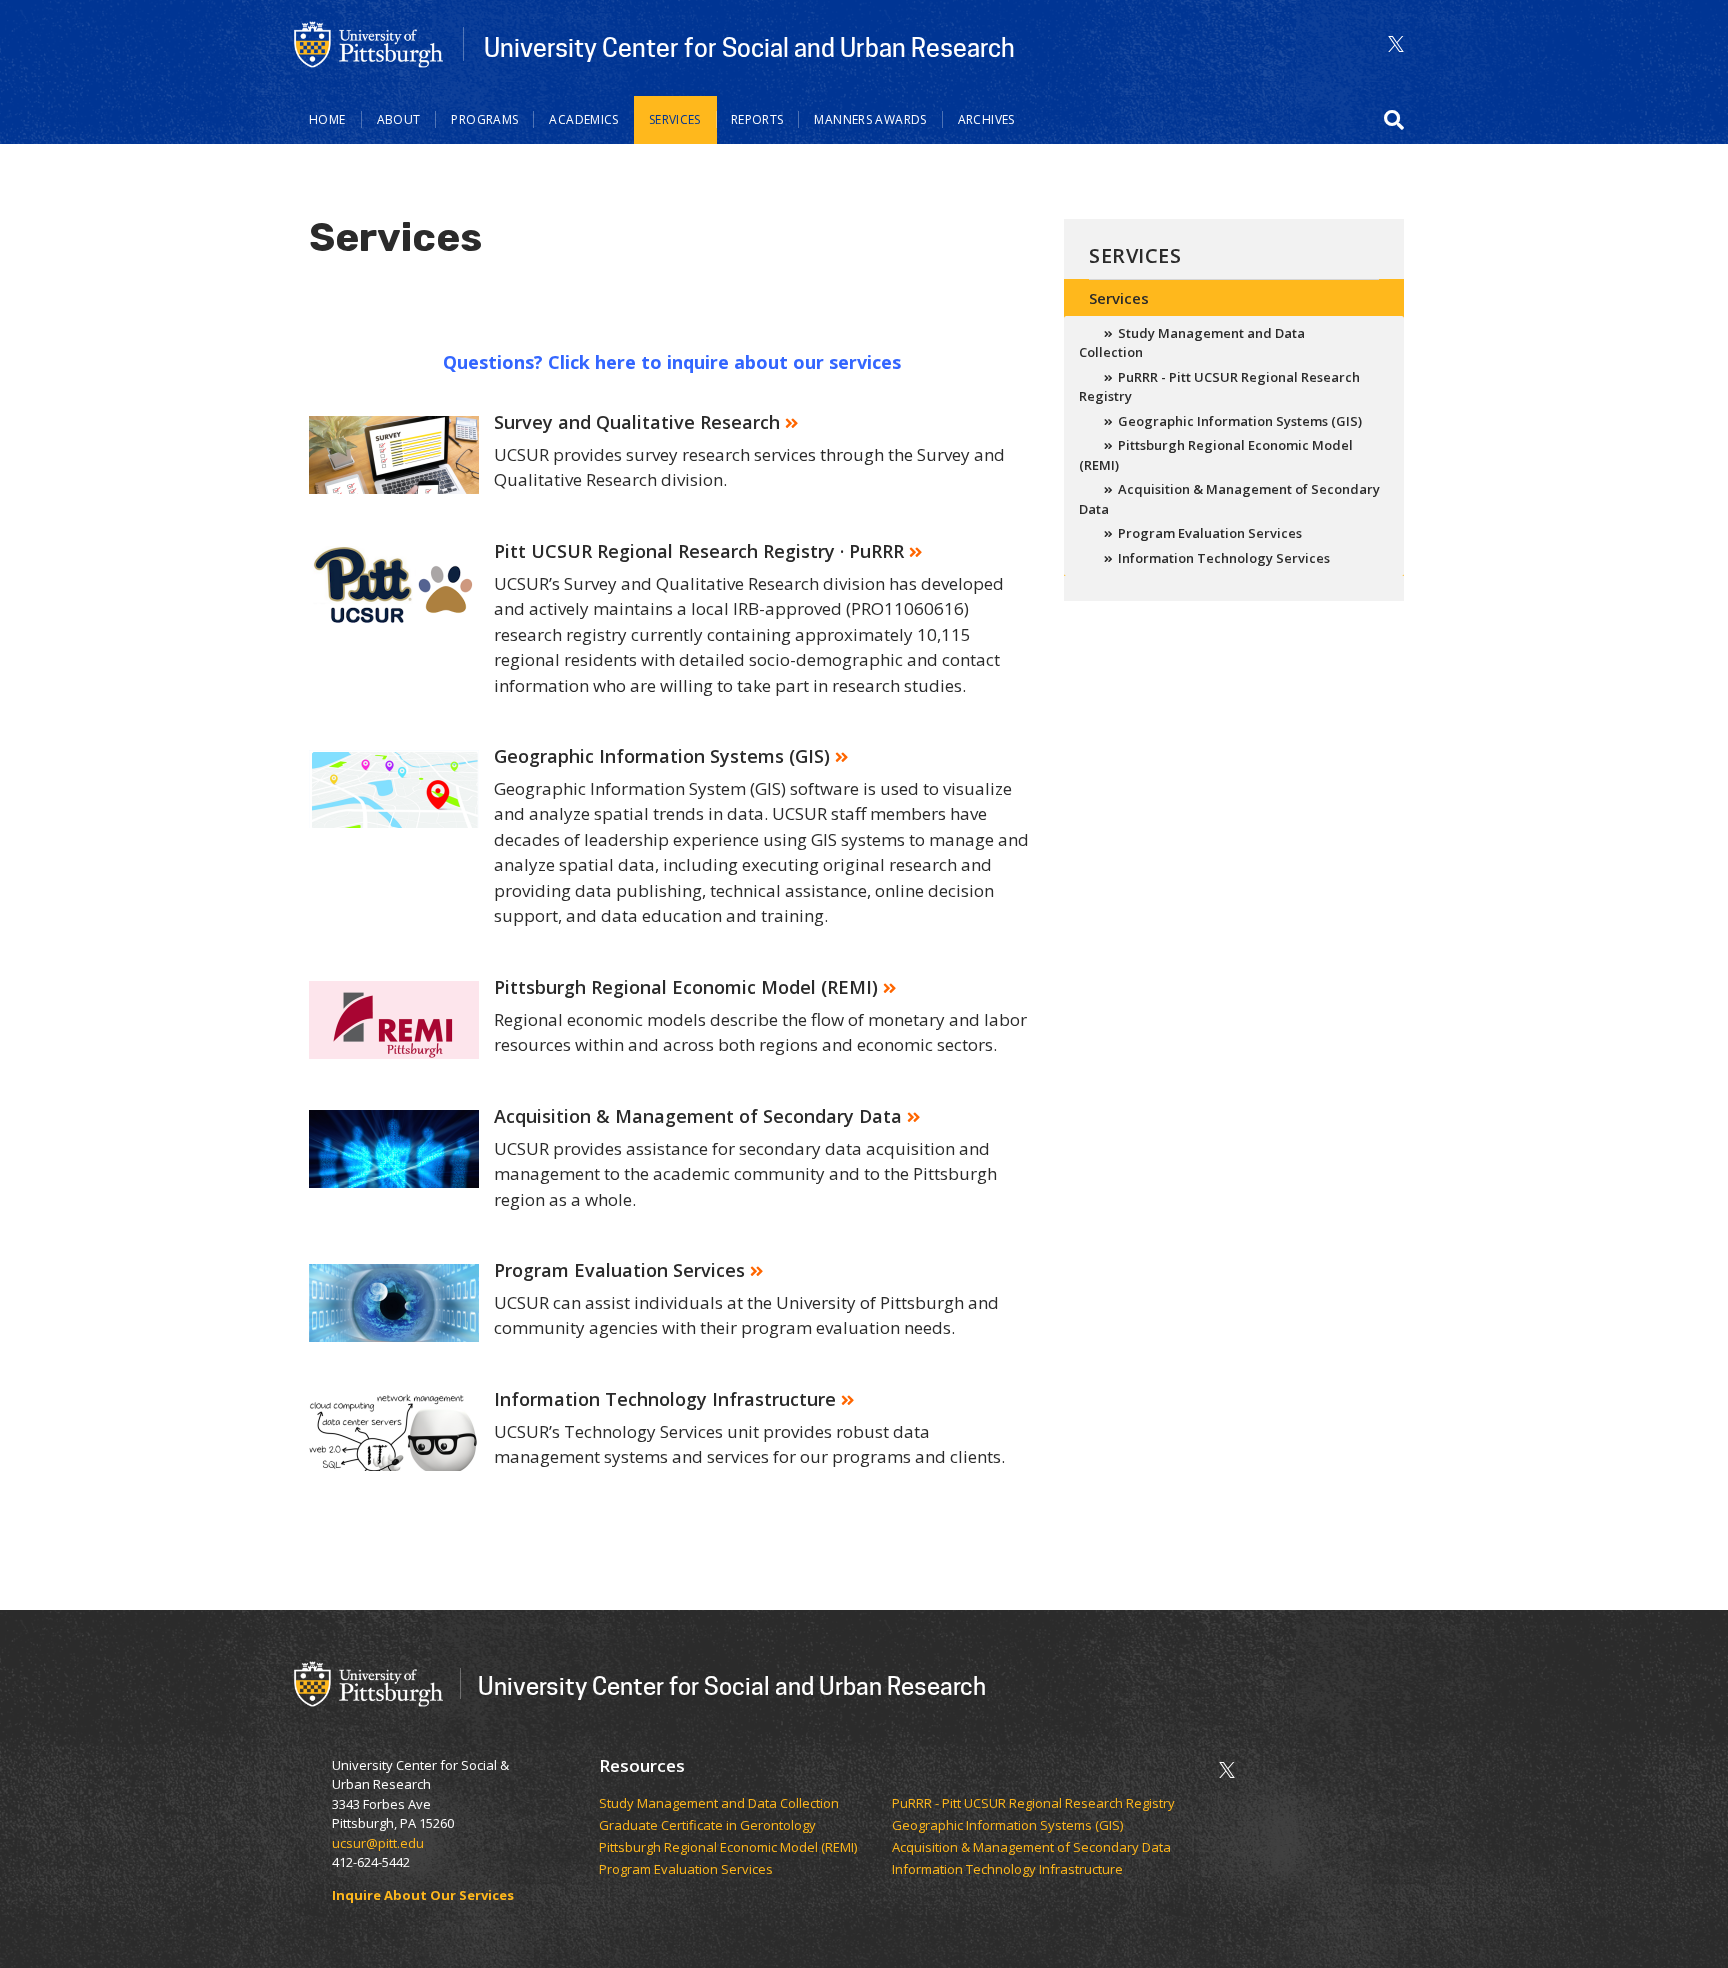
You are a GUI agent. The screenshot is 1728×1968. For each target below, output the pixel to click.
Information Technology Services (1224, 558)
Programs (484, 119)
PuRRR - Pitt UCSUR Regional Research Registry (1219, 387)
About (399, 119)
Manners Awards (870, 119)
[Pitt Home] (369, 43)
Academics (583, 119)
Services (675, 119)
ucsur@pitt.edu (379, 1843)
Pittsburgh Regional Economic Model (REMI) (1216, 455)
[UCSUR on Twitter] (1396, 44)
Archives (986, 119)
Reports (757, 119)
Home (327, 119)
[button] (1394, 120)
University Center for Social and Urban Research (749, 47)
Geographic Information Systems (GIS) (1240, 421)
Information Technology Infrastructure (1007, 1870)
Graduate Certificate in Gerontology (709, 1826)
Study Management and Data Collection (1192, 343)
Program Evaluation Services (1210, 533)
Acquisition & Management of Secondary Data (1229, 499)
